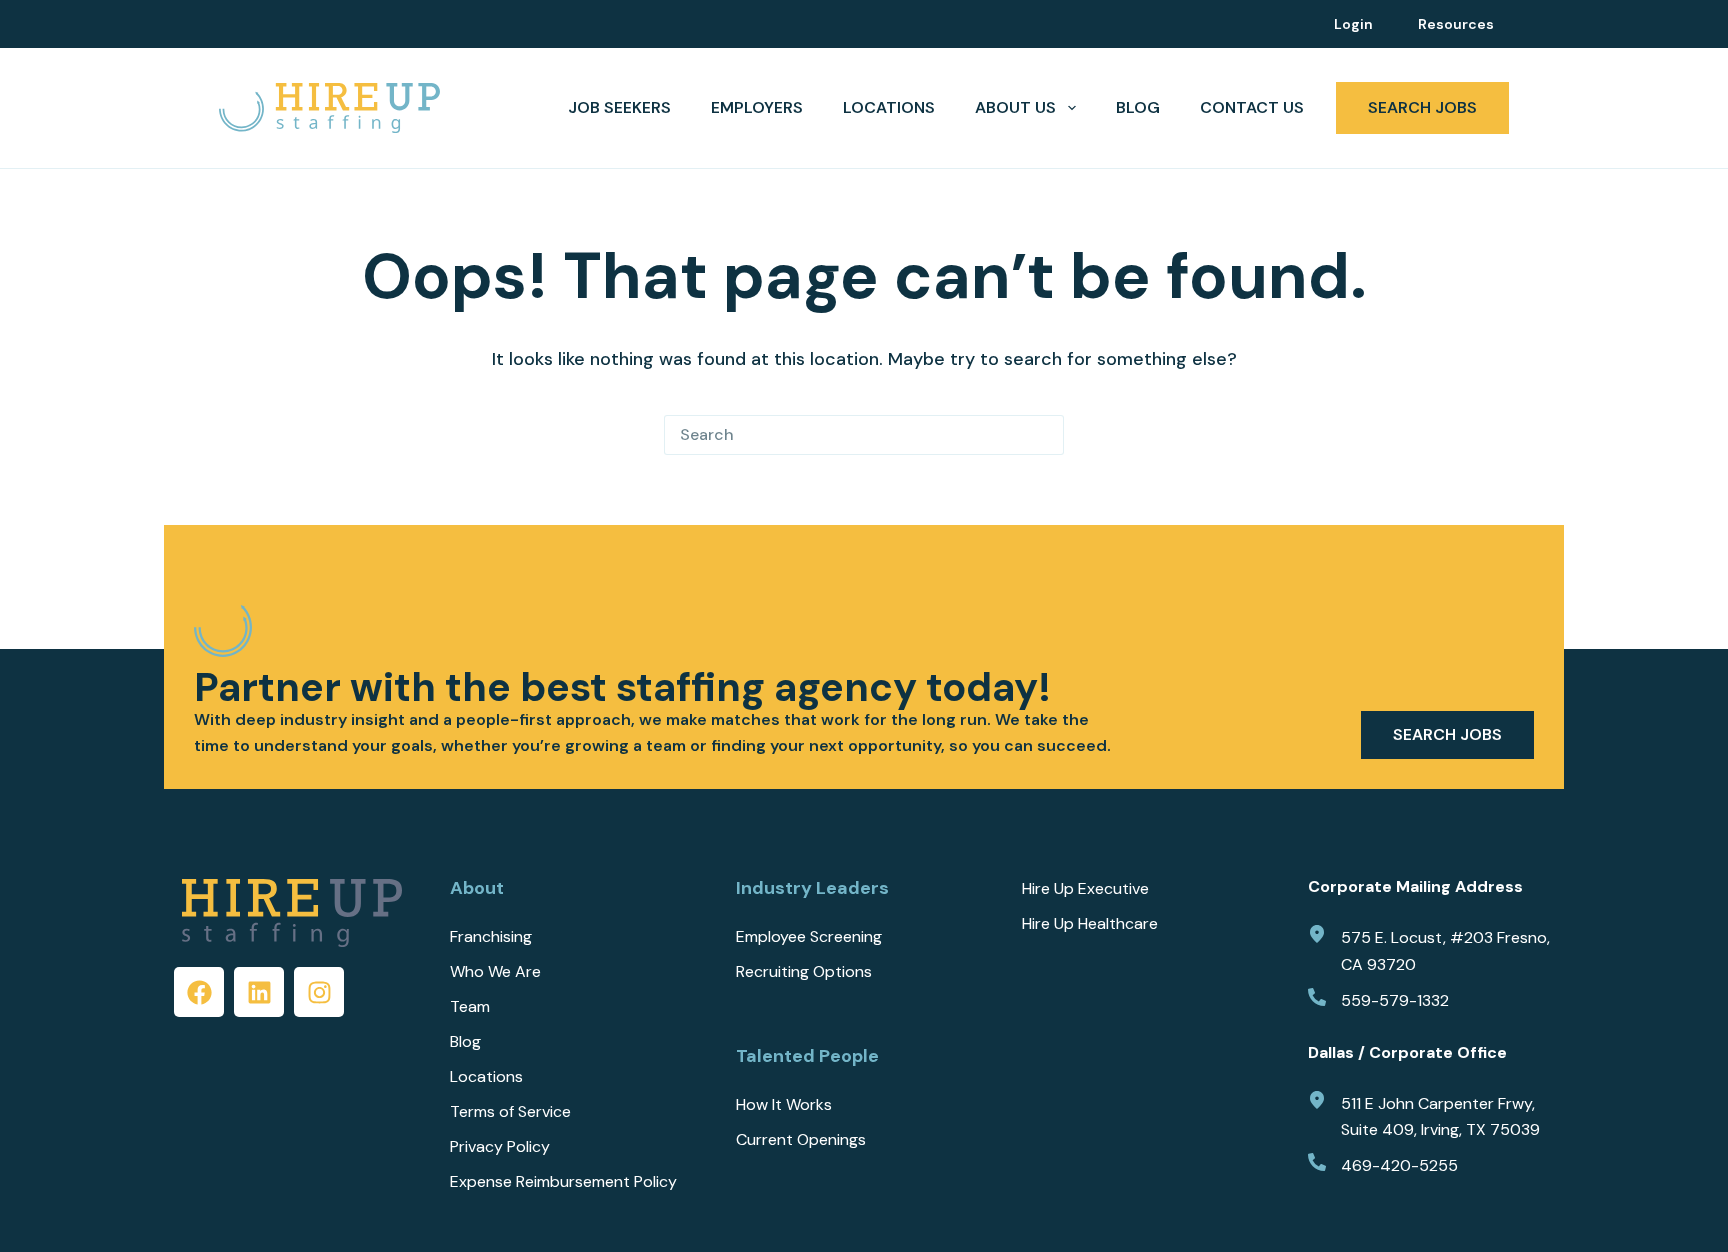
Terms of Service (510, 1112)
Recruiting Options (804, 972)
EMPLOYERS (757, 107)
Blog (1138, 107)
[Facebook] (199, 992)
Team (470, 1007)
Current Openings (801, 1140)
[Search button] (1044, 435)
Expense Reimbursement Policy (563, 1182)
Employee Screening (809, 937)
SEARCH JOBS (1422, 107)
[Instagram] (319, 992)
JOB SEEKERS (619, 107)
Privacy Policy (500, 1147)
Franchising (491, 937)
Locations (889, 107)
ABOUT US (1015, 107)
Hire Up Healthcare (1090, 924)
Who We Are (495, 972)
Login (1353, 24)
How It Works (784, 1105)
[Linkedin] (259, 992)
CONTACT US (1252, 107)
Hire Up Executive (1085, 889)
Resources (1456, 24)
